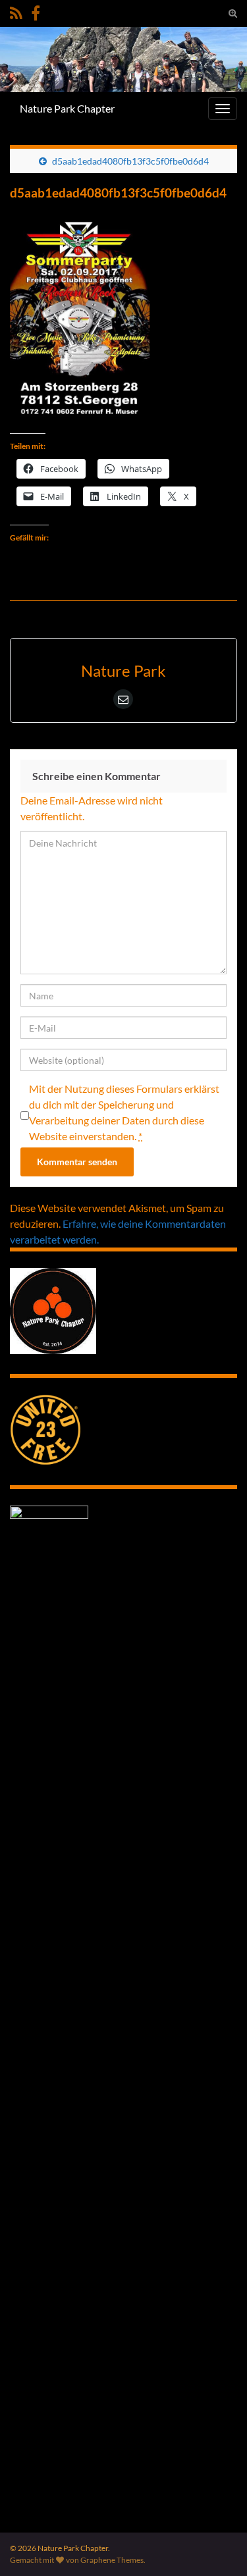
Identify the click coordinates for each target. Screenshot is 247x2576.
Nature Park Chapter (67, 108)
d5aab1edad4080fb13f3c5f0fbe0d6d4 (130, 161)
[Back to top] (217, 2546)
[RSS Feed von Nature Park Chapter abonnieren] (16, 11)
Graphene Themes (112, 2560)
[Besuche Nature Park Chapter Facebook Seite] (36, 11)
